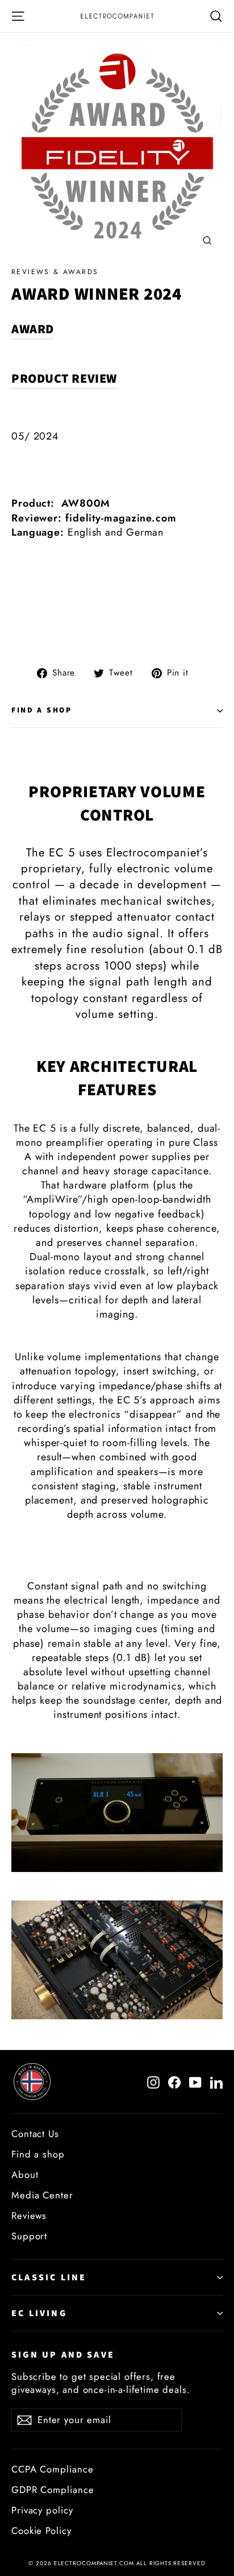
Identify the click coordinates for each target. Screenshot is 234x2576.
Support (29, 2236)
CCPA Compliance (53, 2469)
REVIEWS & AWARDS (55, 272)
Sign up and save (63, 2355)
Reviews (29, 2215)
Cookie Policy (41, 2531)
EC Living (39, 2313)
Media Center (42, 2195)
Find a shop (42, 710)
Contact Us (35, 2134)
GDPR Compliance (53, 2490)
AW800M (86, 503)
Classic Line (49, 2277)
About (25, 2175)
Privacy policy (42, 2510)
